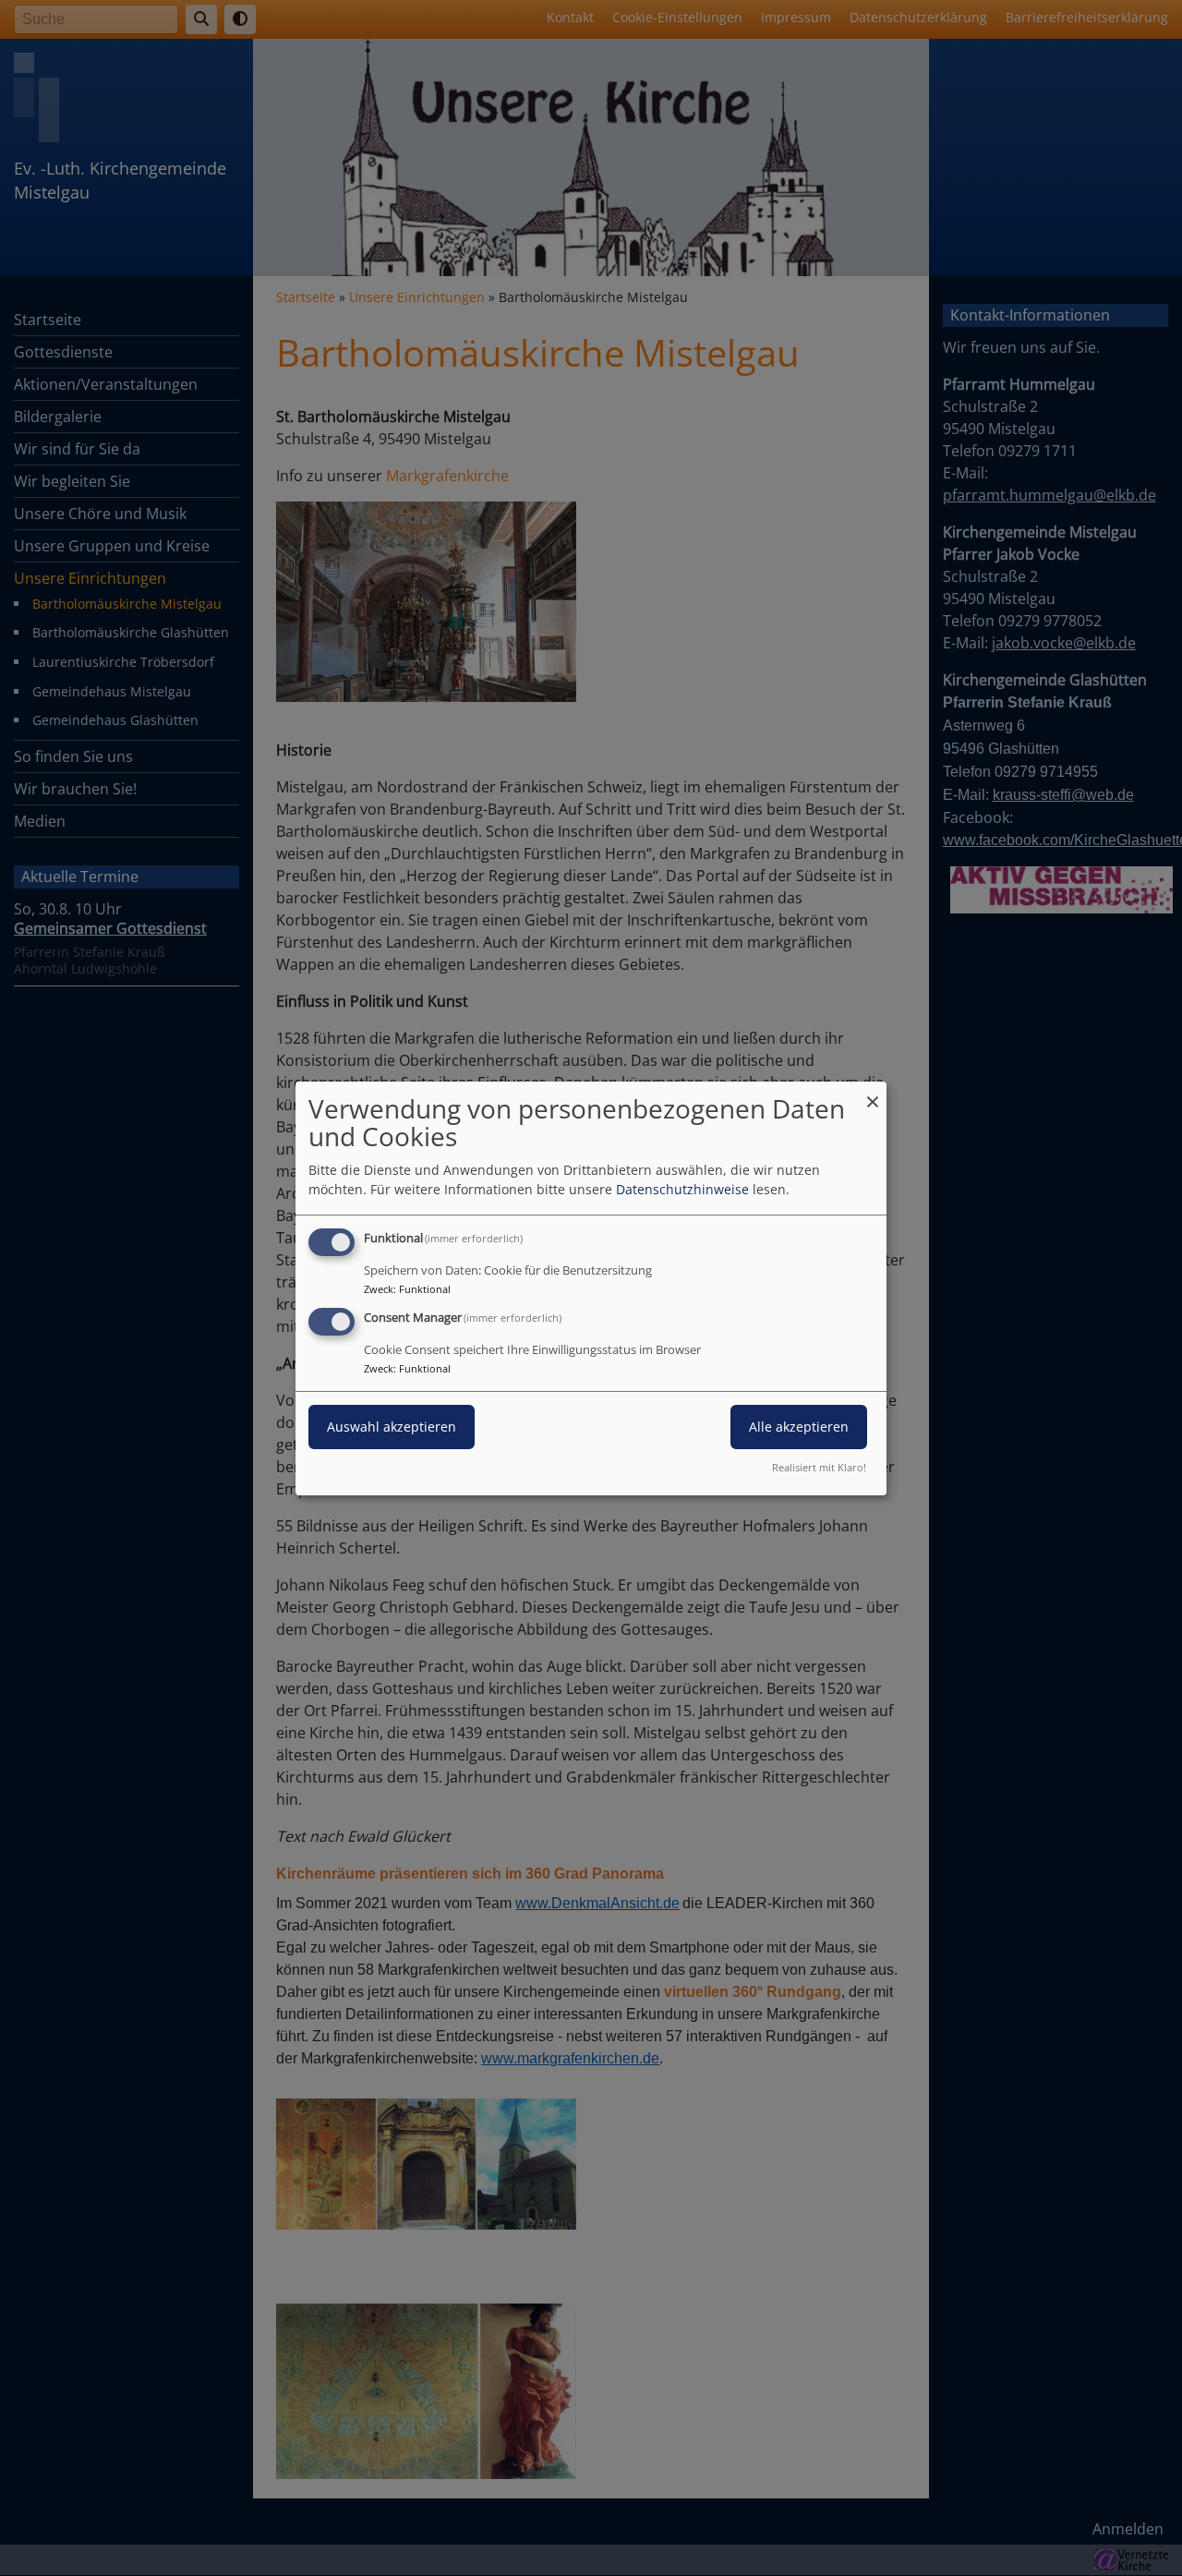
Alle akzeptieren (799, 1427)
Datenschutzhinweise (682, 1189)
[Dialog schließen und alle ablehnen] (873, 1092)
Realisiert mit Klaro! (819, 1467)
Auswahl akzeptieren (392, 1427)
